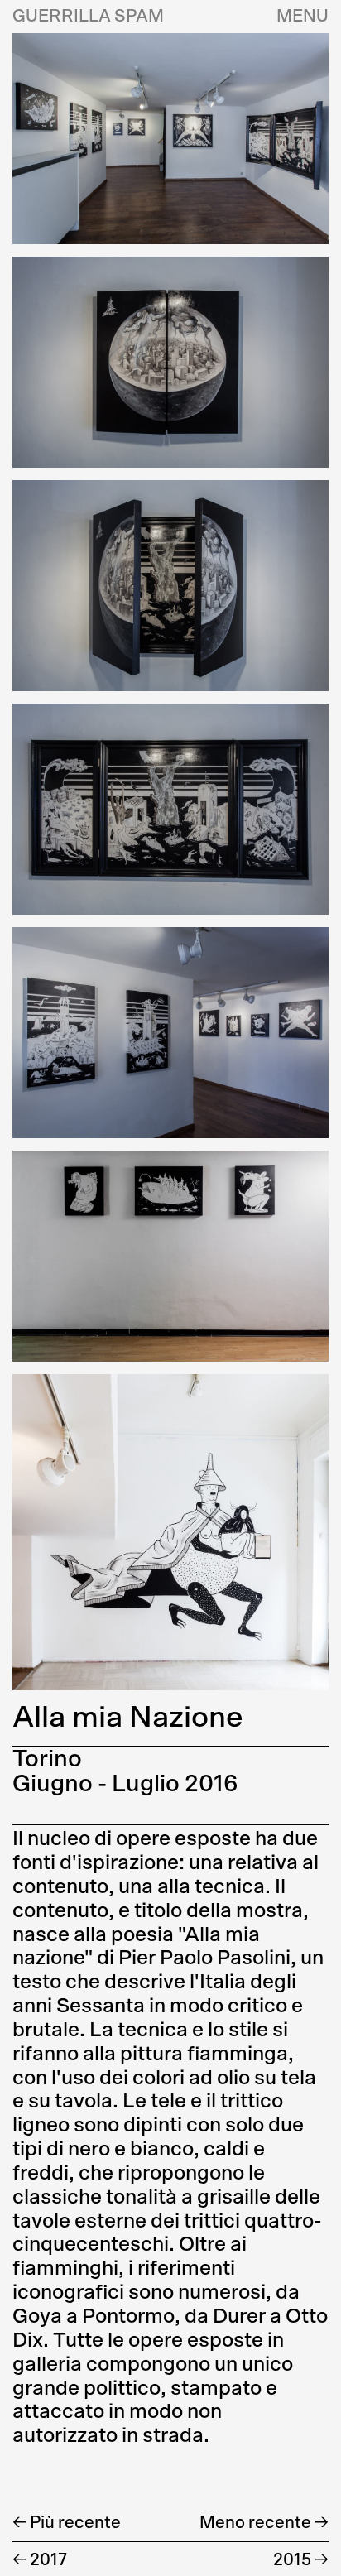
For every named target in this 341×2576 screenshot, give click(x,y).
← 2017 (40, 2560)
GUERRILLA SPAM (88, 17)
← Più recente (67, 2523)
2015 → (301, 2560)
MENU (303, 17)
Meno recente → (264, 2523)
